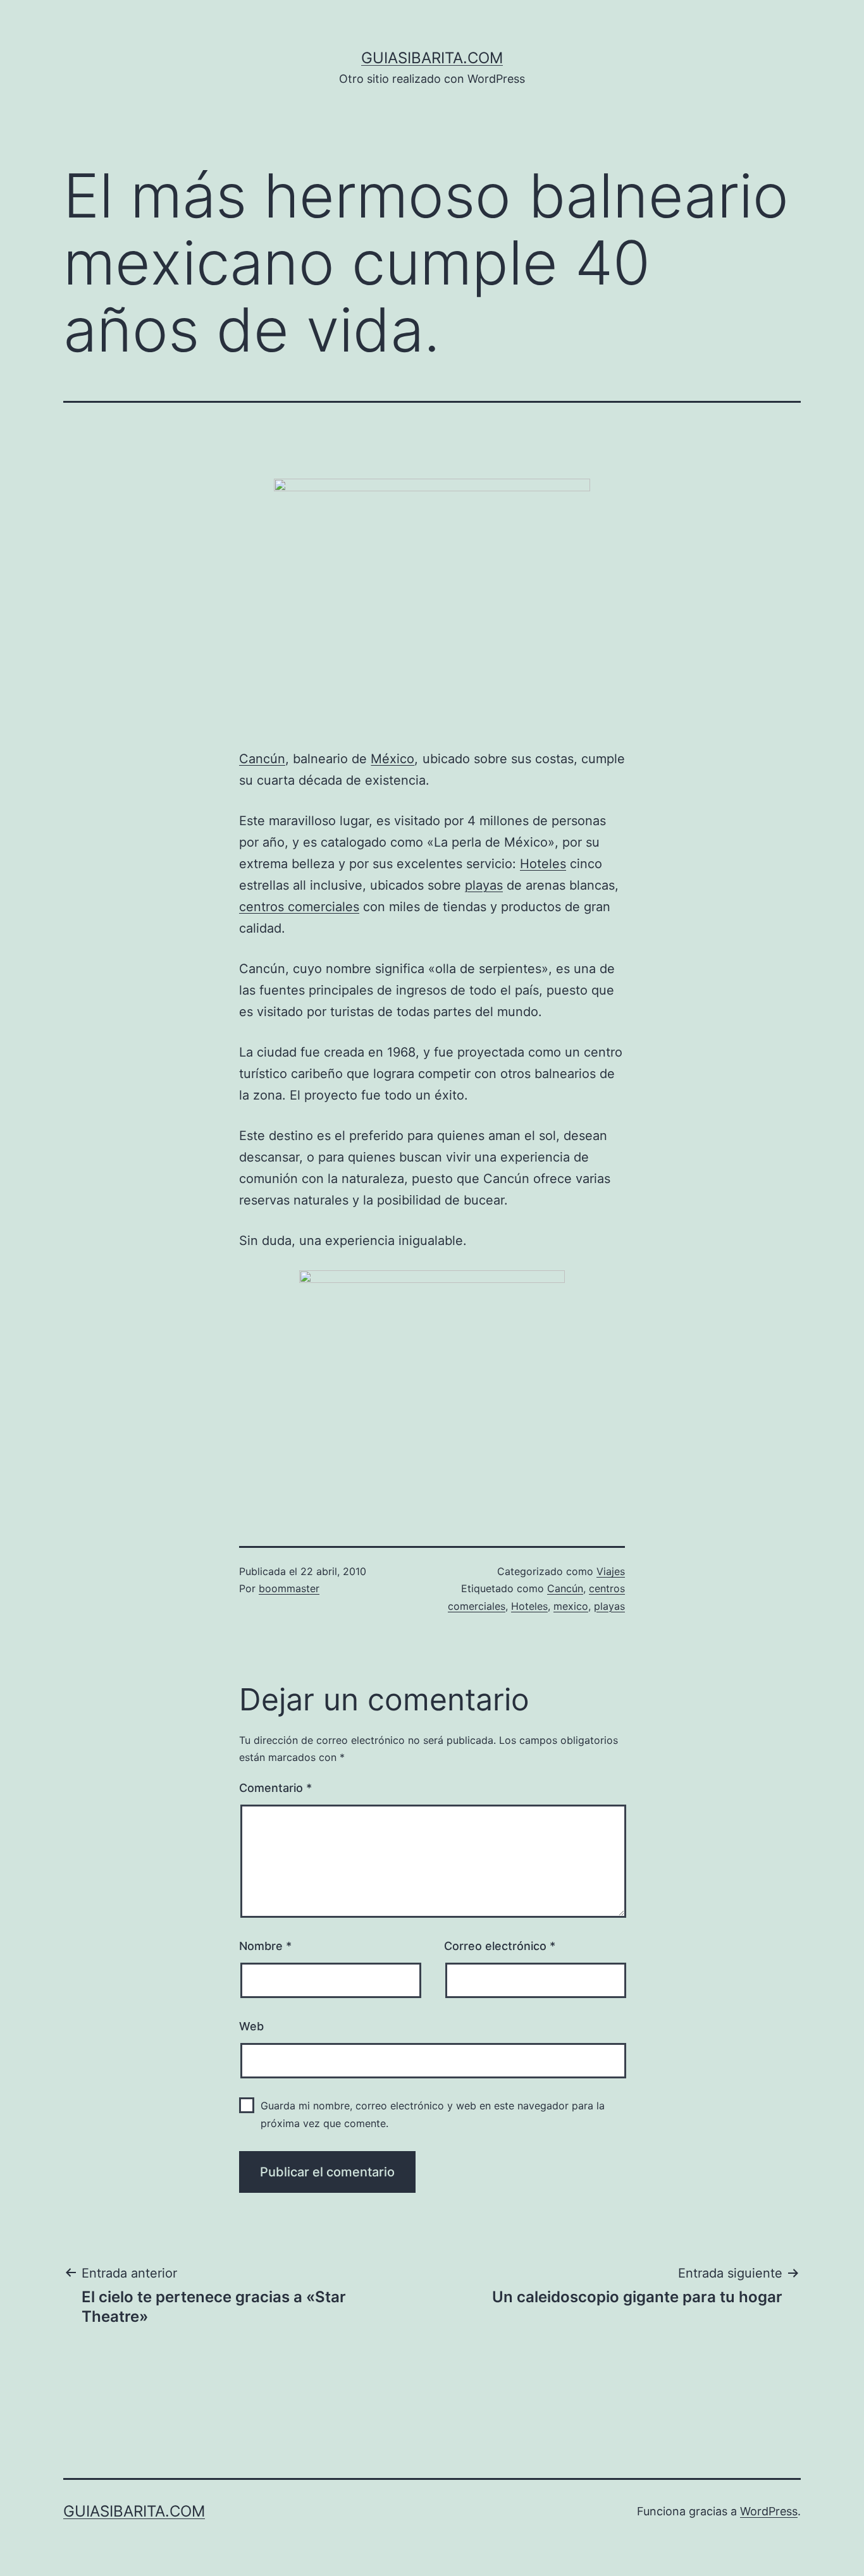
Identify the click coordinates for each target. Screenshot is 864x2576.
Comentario (275, 1788)
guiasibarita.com (432, 58)
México (392, 759)
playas (484, 885)
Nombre (265, 1946)
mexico (571, 1606)
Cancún (262, 759)
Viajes (611, 1571)
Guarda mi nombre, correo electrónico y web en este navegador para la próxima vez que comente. (433, 2114)
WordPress (769, 2511)
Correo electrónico (500, 1946)
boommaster (289, 1588)
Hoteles (543, 864)
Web (251, 2026)
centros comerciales (299, 907)
